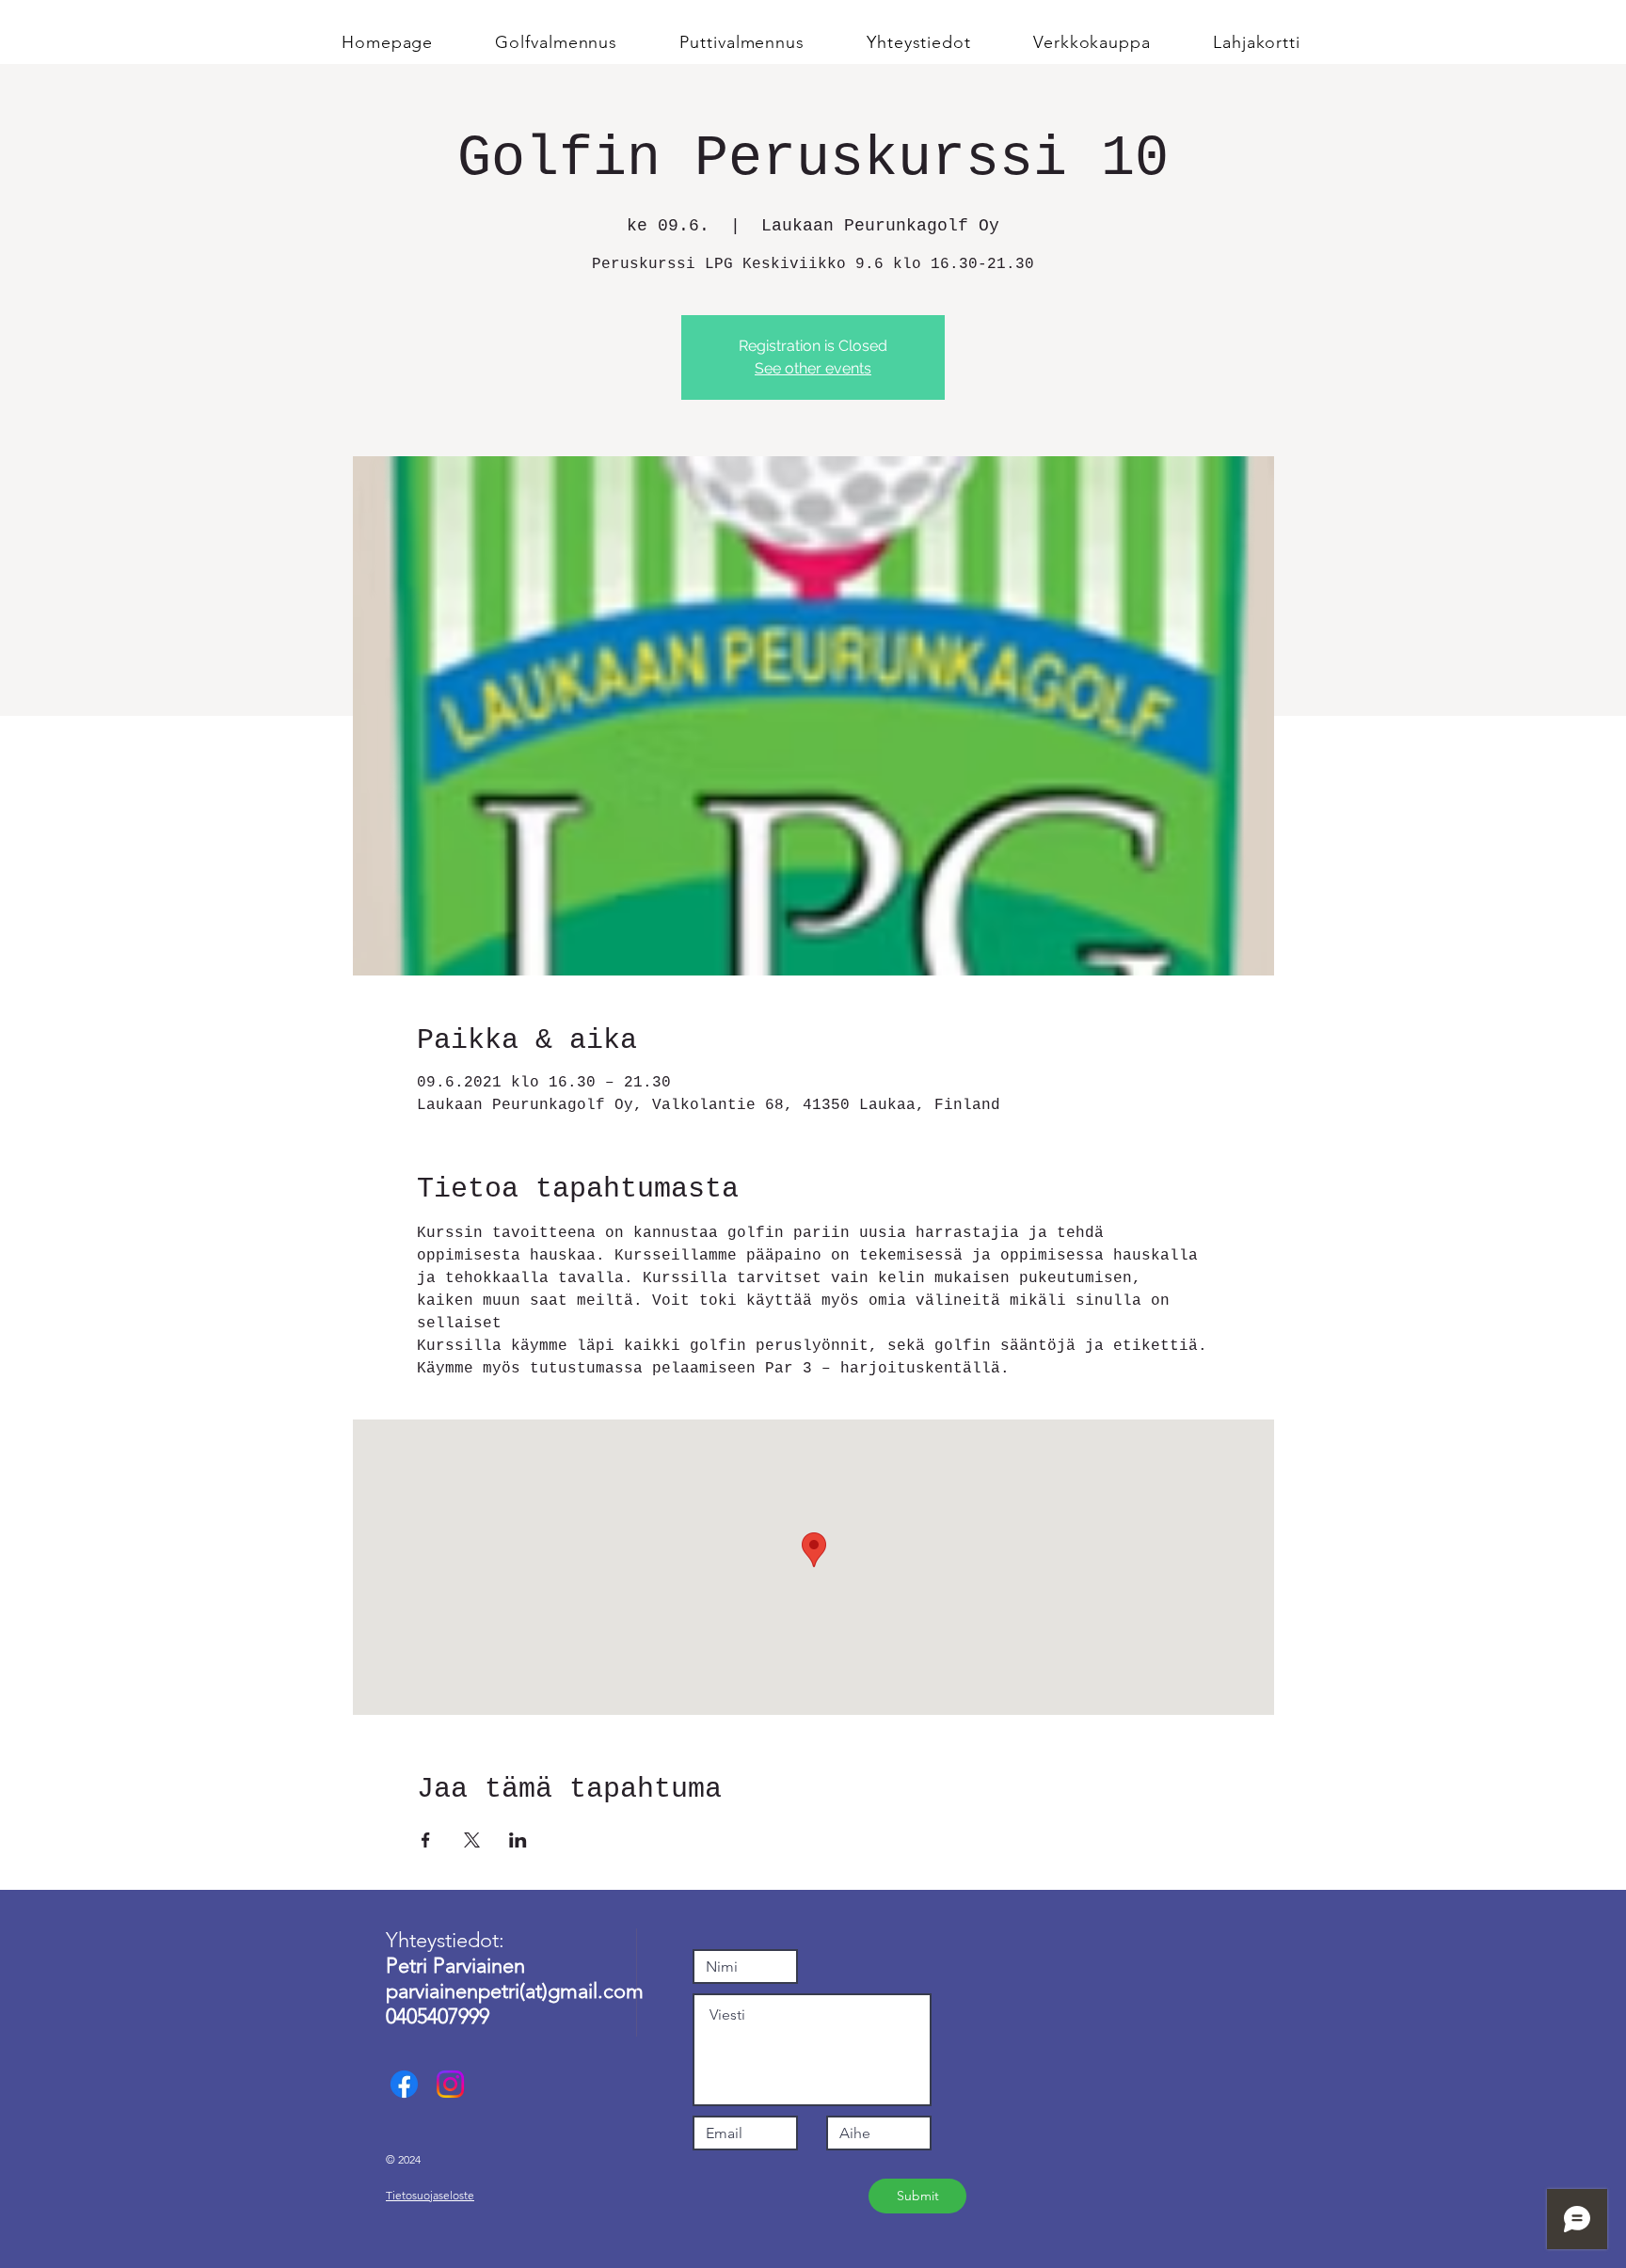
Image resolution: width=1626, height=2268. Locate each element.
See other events (813, 368)
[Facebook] (404, 2084)
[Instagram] (450, 2084)
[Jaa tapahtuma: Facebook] (426, 1840)
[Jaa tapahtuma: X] (472, 1840)
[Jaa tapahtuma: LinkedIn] (518, 1840)
